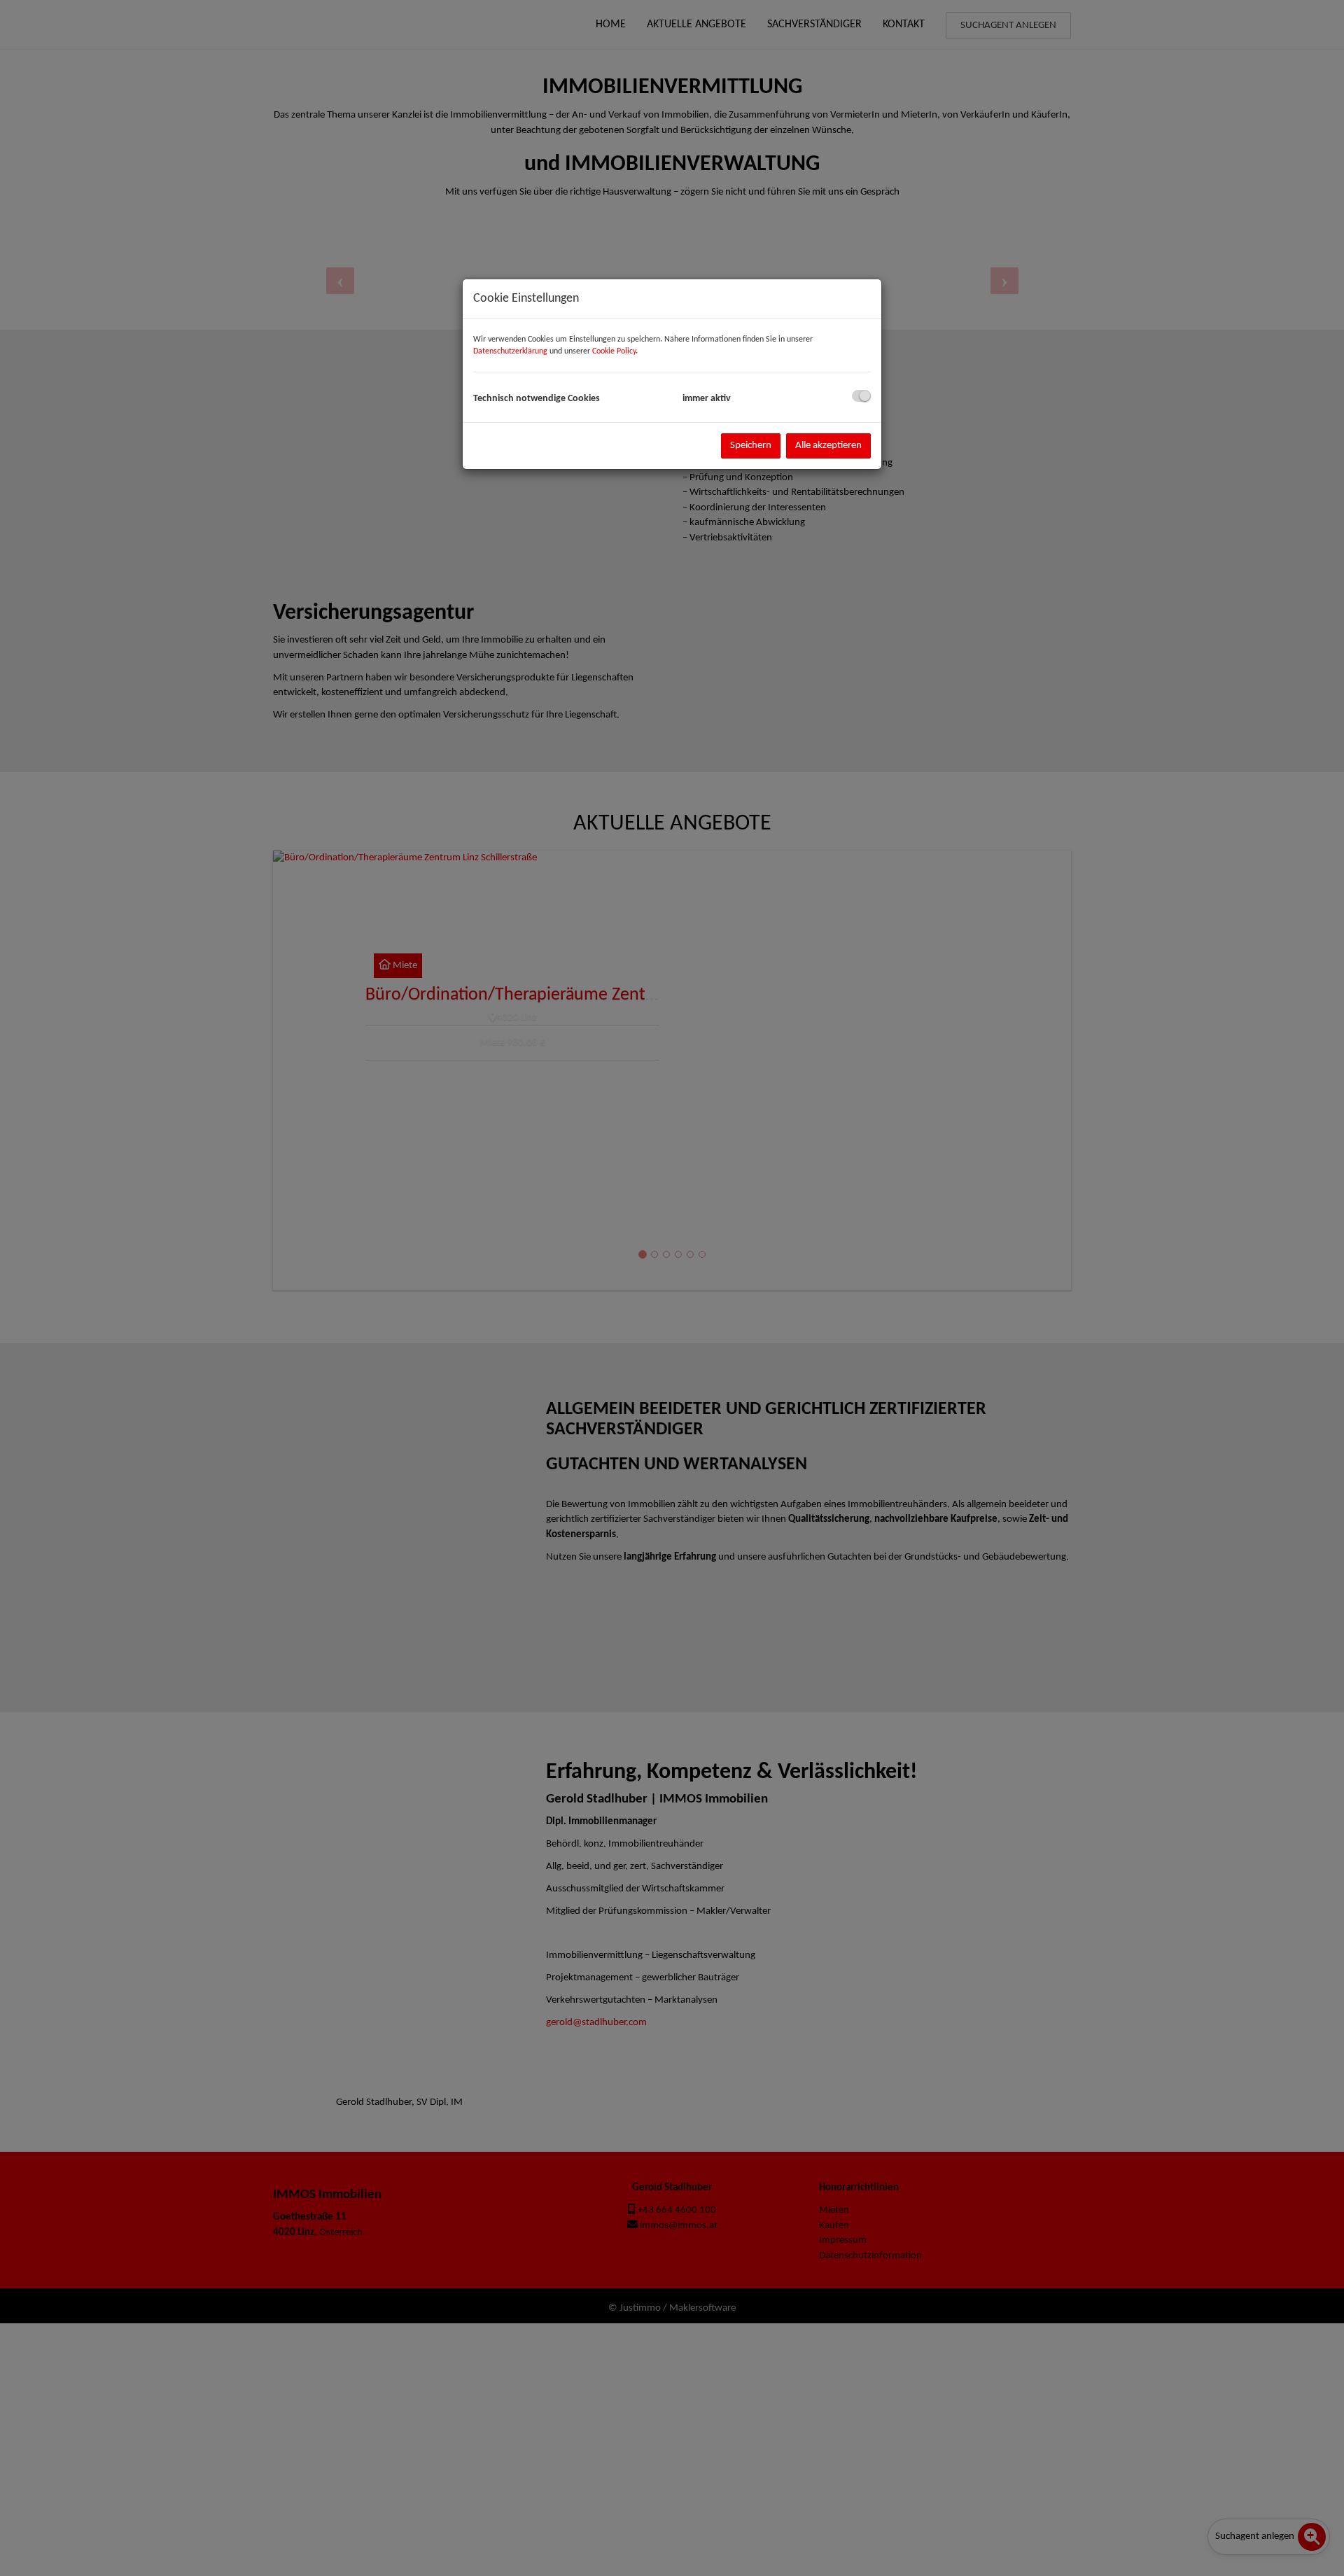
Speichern (751, 446)
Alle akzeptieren (828, 446)
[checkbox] (861, 396)
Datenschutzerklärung (510, 351)
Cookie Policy (614, 351)
